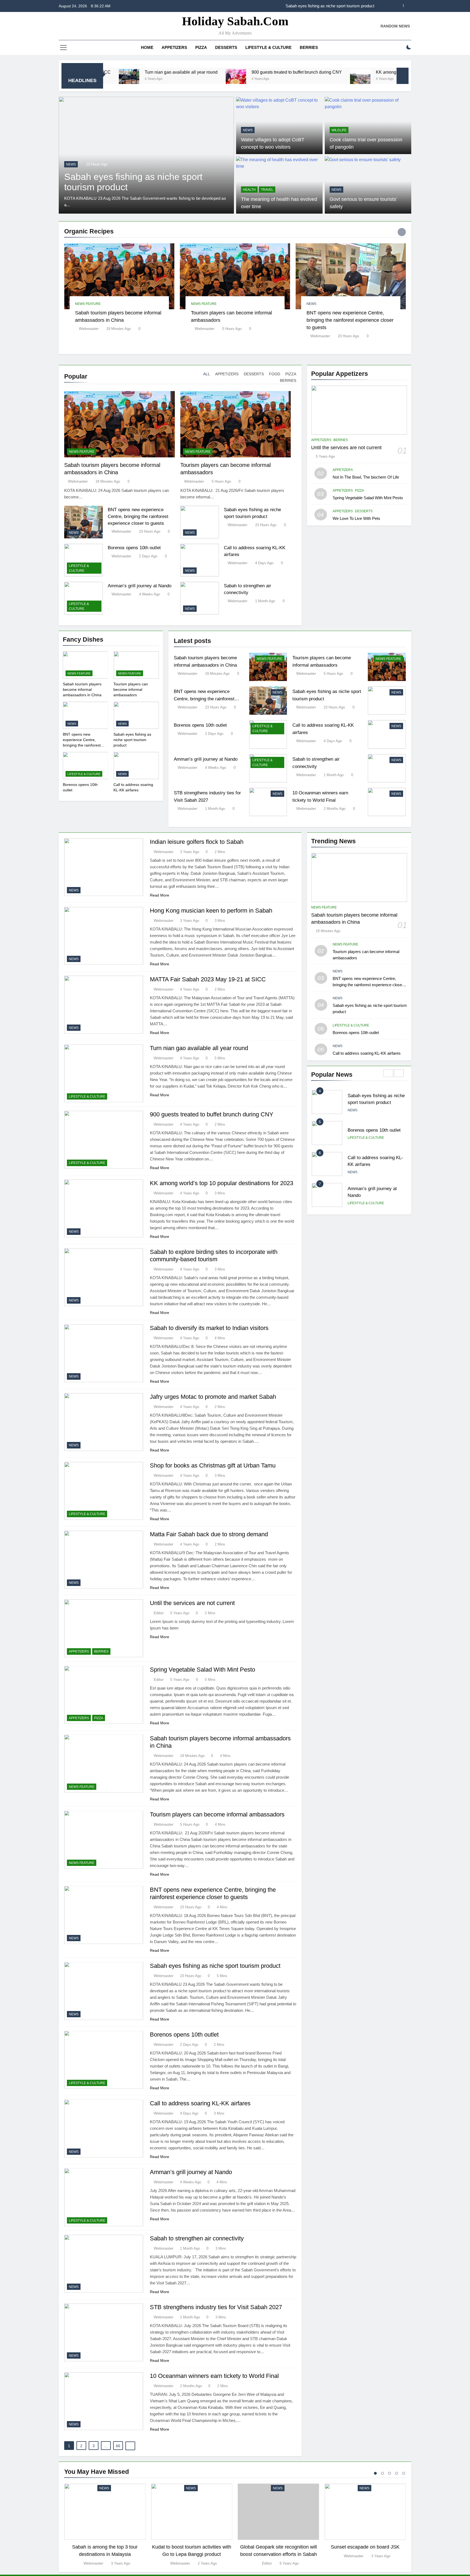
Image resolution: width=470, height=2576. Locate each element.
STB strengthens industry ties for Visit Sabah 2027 (216, 2307)
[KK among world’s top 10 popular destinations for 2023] (251, 79)
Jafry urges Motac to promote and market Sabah (213, 1397)
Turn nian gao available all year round (199, 1048)
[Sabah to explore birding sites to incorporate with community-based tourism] (391, 79)
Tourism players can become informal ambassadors (131, 689)
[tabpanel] (105, 2525)
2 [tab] (382, 2473)
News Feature (99, 164)
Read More (160, 895)
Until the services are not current (346, 448)
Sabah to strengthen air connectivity (197, 2238)
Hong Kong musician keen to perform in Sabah (211, 911)
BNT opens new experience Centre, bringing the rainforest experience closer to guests (350, 320)
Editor (159, 1613)
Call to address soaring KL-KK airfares (200, 2103)
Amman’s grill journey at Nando (140, 586)
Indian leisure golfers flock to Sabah (197, 842)
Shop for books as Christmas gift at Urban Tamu (213, 1465)
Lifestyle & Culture (268, 47)
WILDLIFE (339, 130)
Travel (267, 190)
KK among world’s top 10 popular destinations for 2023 (320, 72)
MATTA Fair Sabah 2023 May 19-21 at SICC (208, 979)
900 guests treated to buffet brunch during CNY (188, 72)
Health (249, 190)
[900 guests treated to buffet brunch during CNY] (127, 79)
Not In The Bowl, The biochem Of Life (366, 477)
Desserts (226, 47)
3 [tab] (389, 2473)
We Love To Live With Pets (356, 518)
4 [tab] (397, 2473)
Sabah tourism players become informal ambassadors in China (318, 7)
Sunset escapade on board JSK (365, 2547)
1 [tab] (375, 2473)
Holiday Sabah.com (235, 21)
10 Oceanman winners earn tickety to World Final (214, 2376)
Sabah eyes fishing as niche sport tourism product (132, 740)
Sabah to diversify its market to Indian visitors (209, 1328)
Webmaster (89, 329)
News (248, 130)
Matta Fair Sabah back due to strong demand (209, 1534)
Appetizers (174, 47)
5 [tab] (404, 2473)
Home (147, 47)
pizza (201, 47)
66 (118, 2446)
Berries (309, 47)
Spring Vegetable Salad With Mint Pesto (368, 498)
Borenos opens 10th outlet (134, 548)
